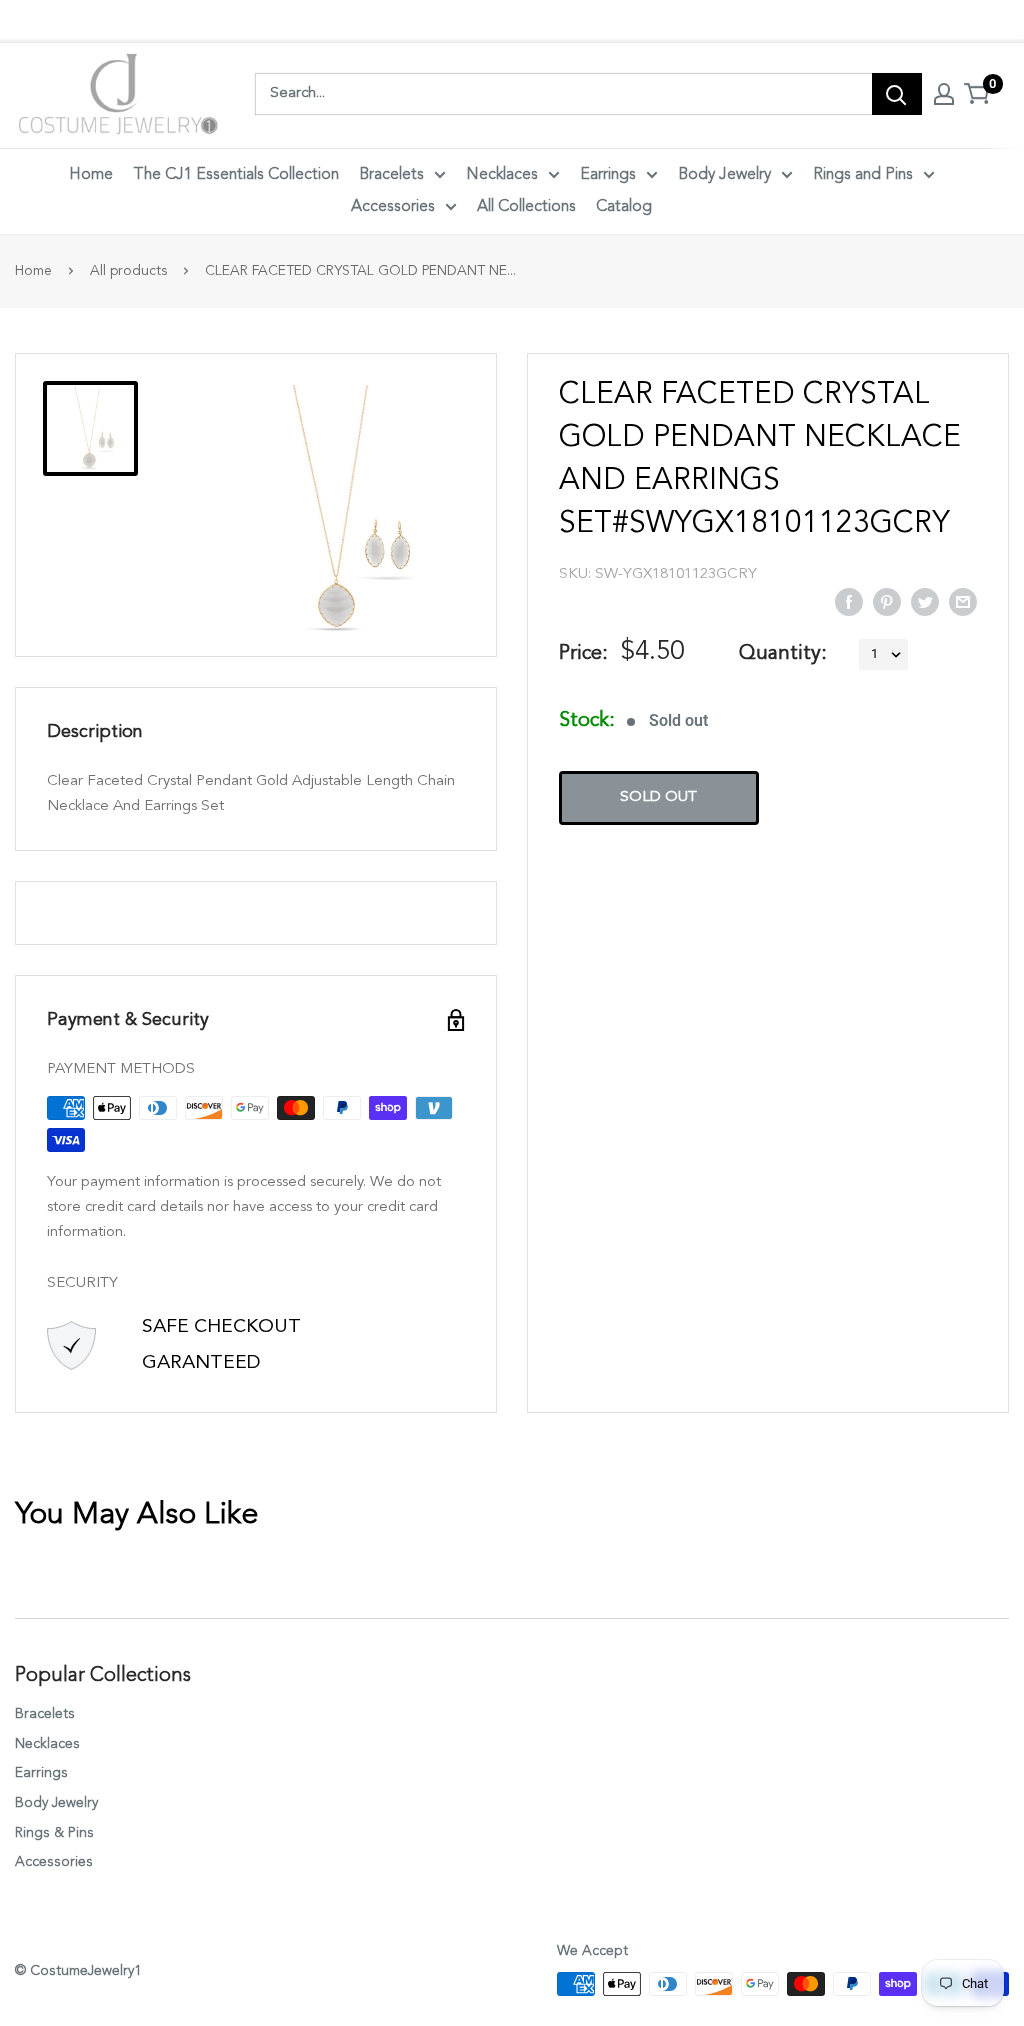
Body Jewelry (724, 175)
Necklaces (502, 175)
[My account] (944, 94)
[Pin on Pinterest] (887, 601)
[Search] (897, 94)
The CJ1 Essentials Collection (236, 175)
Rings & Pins (54, 1833)
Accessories (393, 207)
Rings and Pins (863, 175)
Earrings (608, 175)
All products (128, 271)
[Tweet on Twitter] (925, 601)
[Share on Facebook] (849, 601)
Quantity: (783, 654)
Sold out (658, 797)
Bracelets (391, 175)
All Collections (526, 207)
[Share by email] (963, 601)
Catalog (624, 207)
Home (91, 175)
